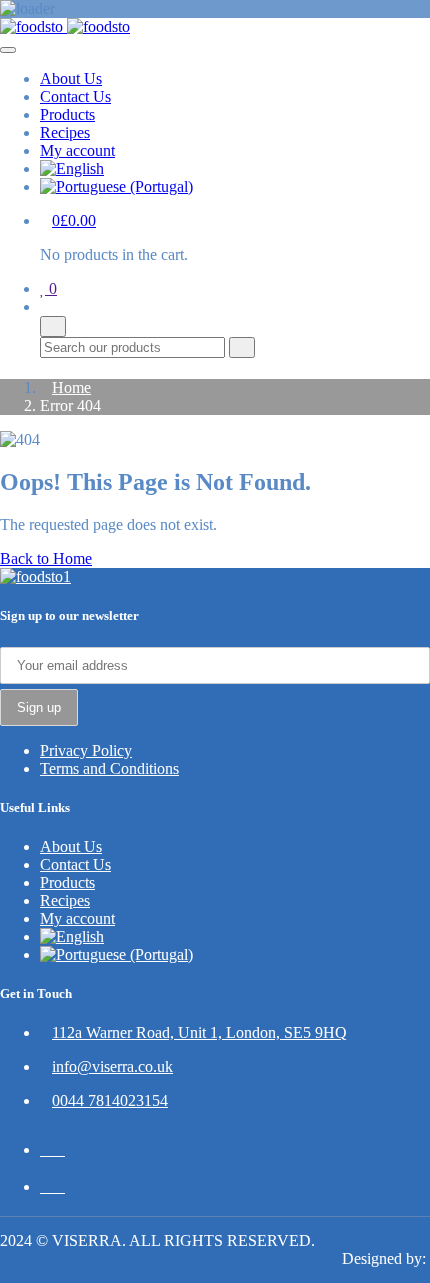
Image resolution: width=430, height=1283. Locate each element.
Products (67, 114)
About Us (71, 78)
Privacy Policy (86, 750)
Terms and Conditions (109, 768)
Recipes (65, 132)
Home (71, 387)
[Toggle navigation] (8, 50)
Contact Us (75, 96)
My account (77, 150)
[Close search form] (53, 326)
